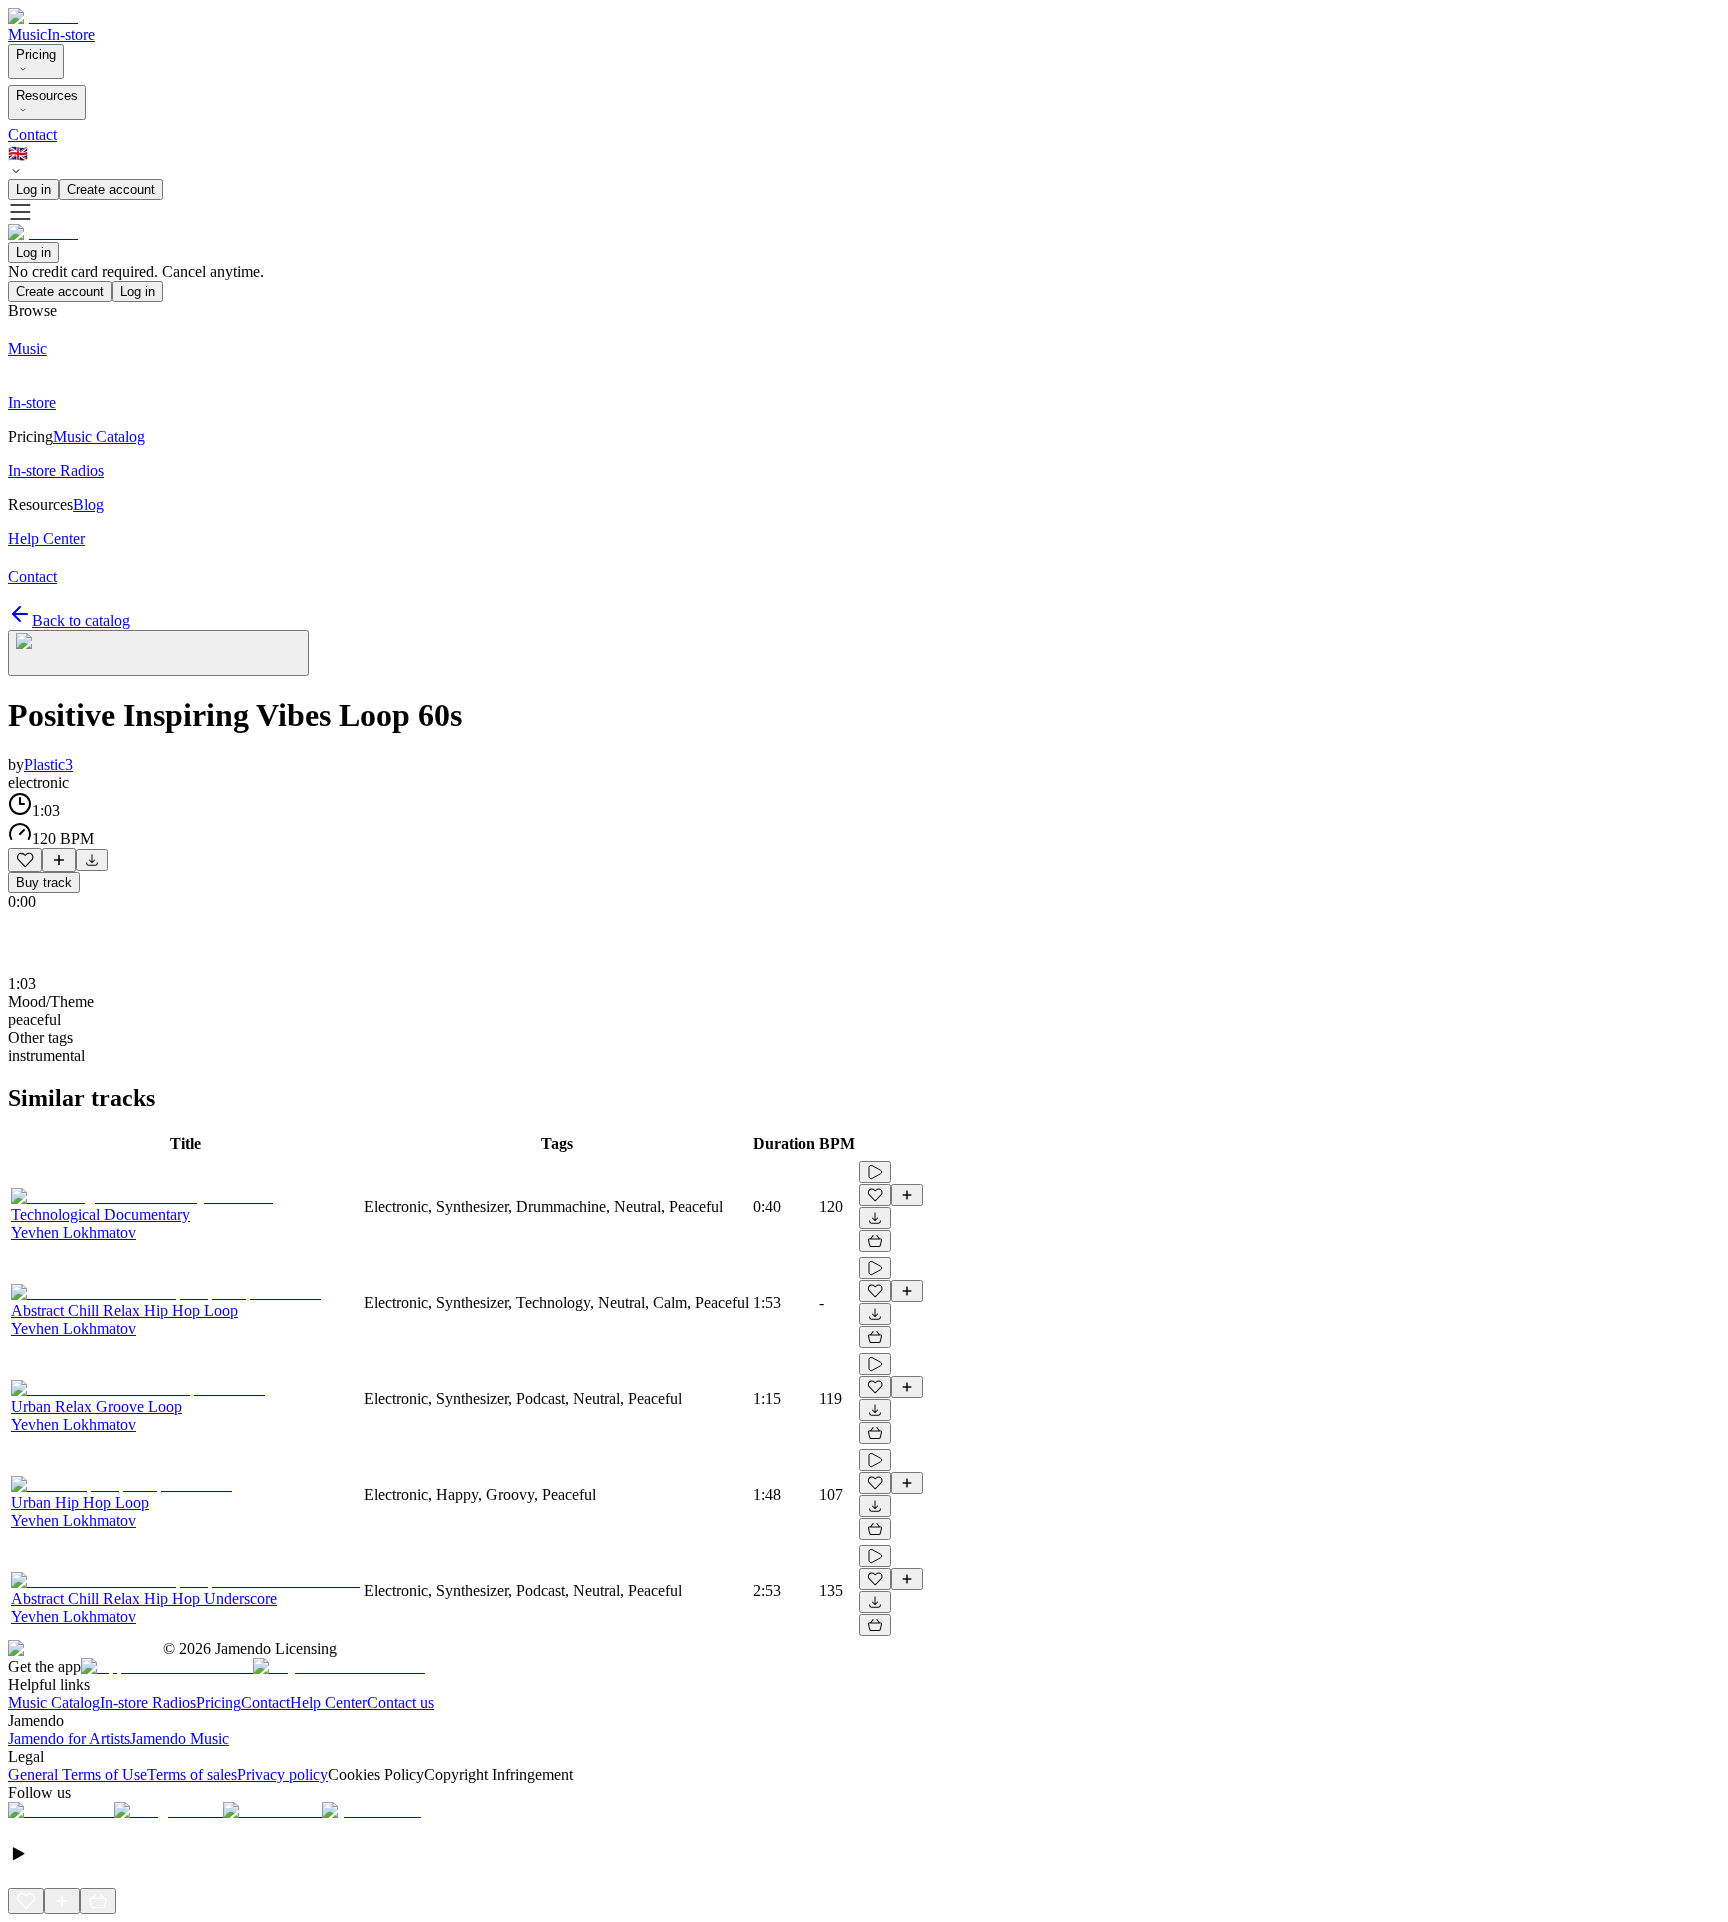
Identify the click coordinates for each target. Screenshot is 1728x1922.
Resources (47, 95)
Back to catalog (81, 620)
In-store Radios (148, 1702)
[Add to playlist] (59, 860)
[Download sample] (92, 860)
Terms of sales (192, 1774)
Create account (111, 189)
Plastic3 (48, 764)
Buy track (44, 882)
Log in (33, 189)
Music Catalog (54, 1702)
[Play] (158, 653)
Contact (32, 134)
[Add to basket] (875, 1241)
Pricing (36, 54)
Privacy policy (282, 1774)
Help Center (328, 1702)
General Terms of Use (77, 1774)
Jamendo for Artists (69, 1738)
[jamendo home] (43, 16)
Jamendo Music (179, 1738)
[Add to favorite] (25, 860)
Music (27, 34)
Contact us (400, 1702)
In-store (71, 34)
